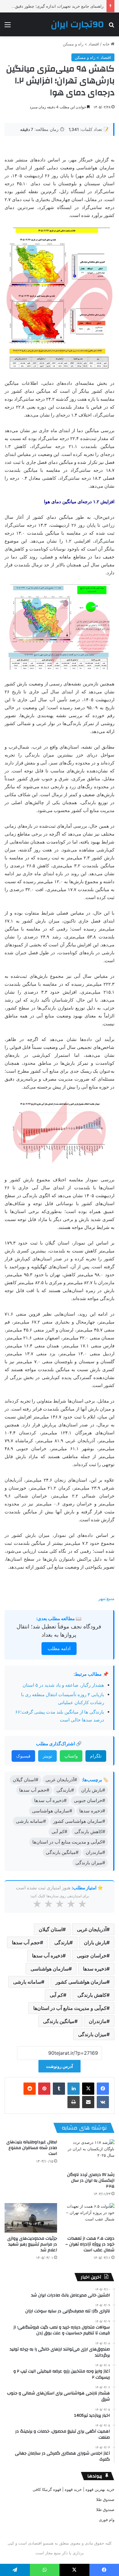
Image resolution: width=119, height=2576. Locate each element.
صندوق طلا (105, 2499)
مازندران (98, 2021)
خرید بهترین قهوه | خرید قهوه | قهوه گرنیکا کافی (74, 2489)
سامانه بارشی (27, 1982)
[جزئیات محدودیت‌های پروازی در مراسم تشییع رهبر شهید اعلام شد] (31, 2218)
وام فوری (107, 2520)
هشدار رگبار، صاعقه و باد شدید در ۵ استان (63, 1685)
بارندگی (62, 1942)
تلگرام (96, 1756)
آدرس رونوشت (60, 2066)
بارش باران (95, 1942)
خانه (107, 44)
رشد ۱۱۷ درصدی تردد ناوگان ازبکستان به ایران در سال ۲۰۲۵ (91, 2180)
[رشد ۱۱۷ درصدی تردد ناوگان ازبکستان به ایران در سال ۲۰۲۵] (88, 2154)
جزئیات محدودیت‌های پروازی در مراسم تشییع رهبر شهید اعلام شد (32, 2244)
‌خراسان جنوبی (92, 1956)
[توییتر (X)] (88, 2089)
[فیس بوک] (103, 2089)
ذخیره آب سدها (47, 1956)
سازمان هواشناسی (50, 1969)
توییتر (47, 1756)
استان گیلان (51, 1929)
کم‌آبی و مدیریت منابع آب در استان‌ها (70, 2008)
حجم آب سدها (26, 1942)
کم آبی (56, 1995)
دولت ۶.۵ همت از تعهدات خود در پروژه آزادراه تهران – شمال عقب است (90, 2244)
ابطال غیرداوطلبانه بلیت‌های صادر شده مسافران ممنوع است (32, 2148)
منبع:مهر (106, 1598)
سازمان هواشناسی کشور (81, 1982)
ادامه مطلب (59, 1648)
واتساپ (71, 1756)
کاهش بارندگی (92, 1995)
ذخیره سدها (95, 1969)
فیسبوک (23, 1756)
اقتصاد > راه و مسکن (81, 44)
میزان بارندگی (92, 2034)
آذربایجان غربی (92, 1929)
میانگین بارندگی (59, 2021)
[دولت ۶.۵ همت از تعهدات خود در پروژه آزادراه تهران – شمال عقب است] (88, 2218)
